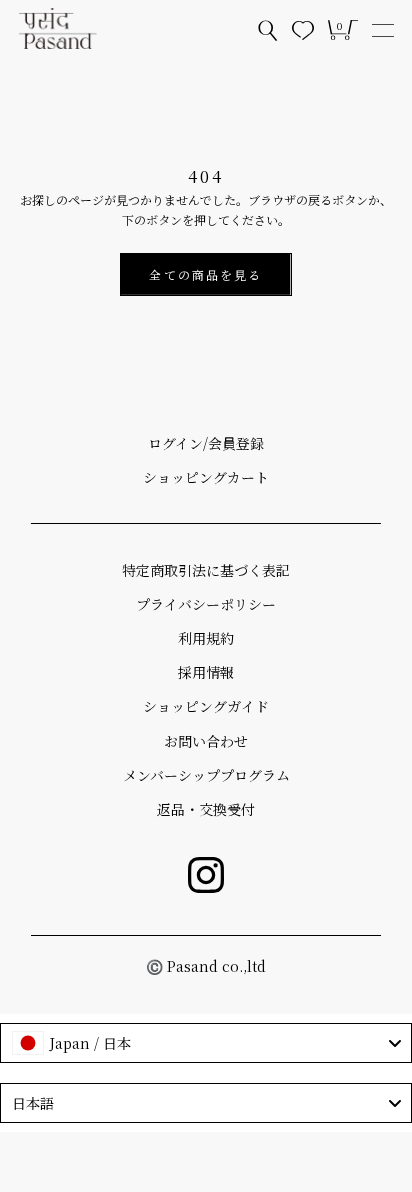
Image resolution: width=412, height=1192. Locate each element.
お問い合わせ (206, 741)
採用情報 (206, 672)
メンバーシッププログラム (206, 775)
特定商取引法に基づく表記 (206, 570)
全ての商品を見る (205, 274)
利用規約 (206, 638)
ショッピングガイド (206, 706)
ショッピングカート (206, 477)
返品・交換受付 (206, 809)
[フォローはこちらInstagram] (206, 875)
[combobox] (206, 1043)
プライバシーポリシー (206, 604)
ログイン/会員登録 (206, 443)
